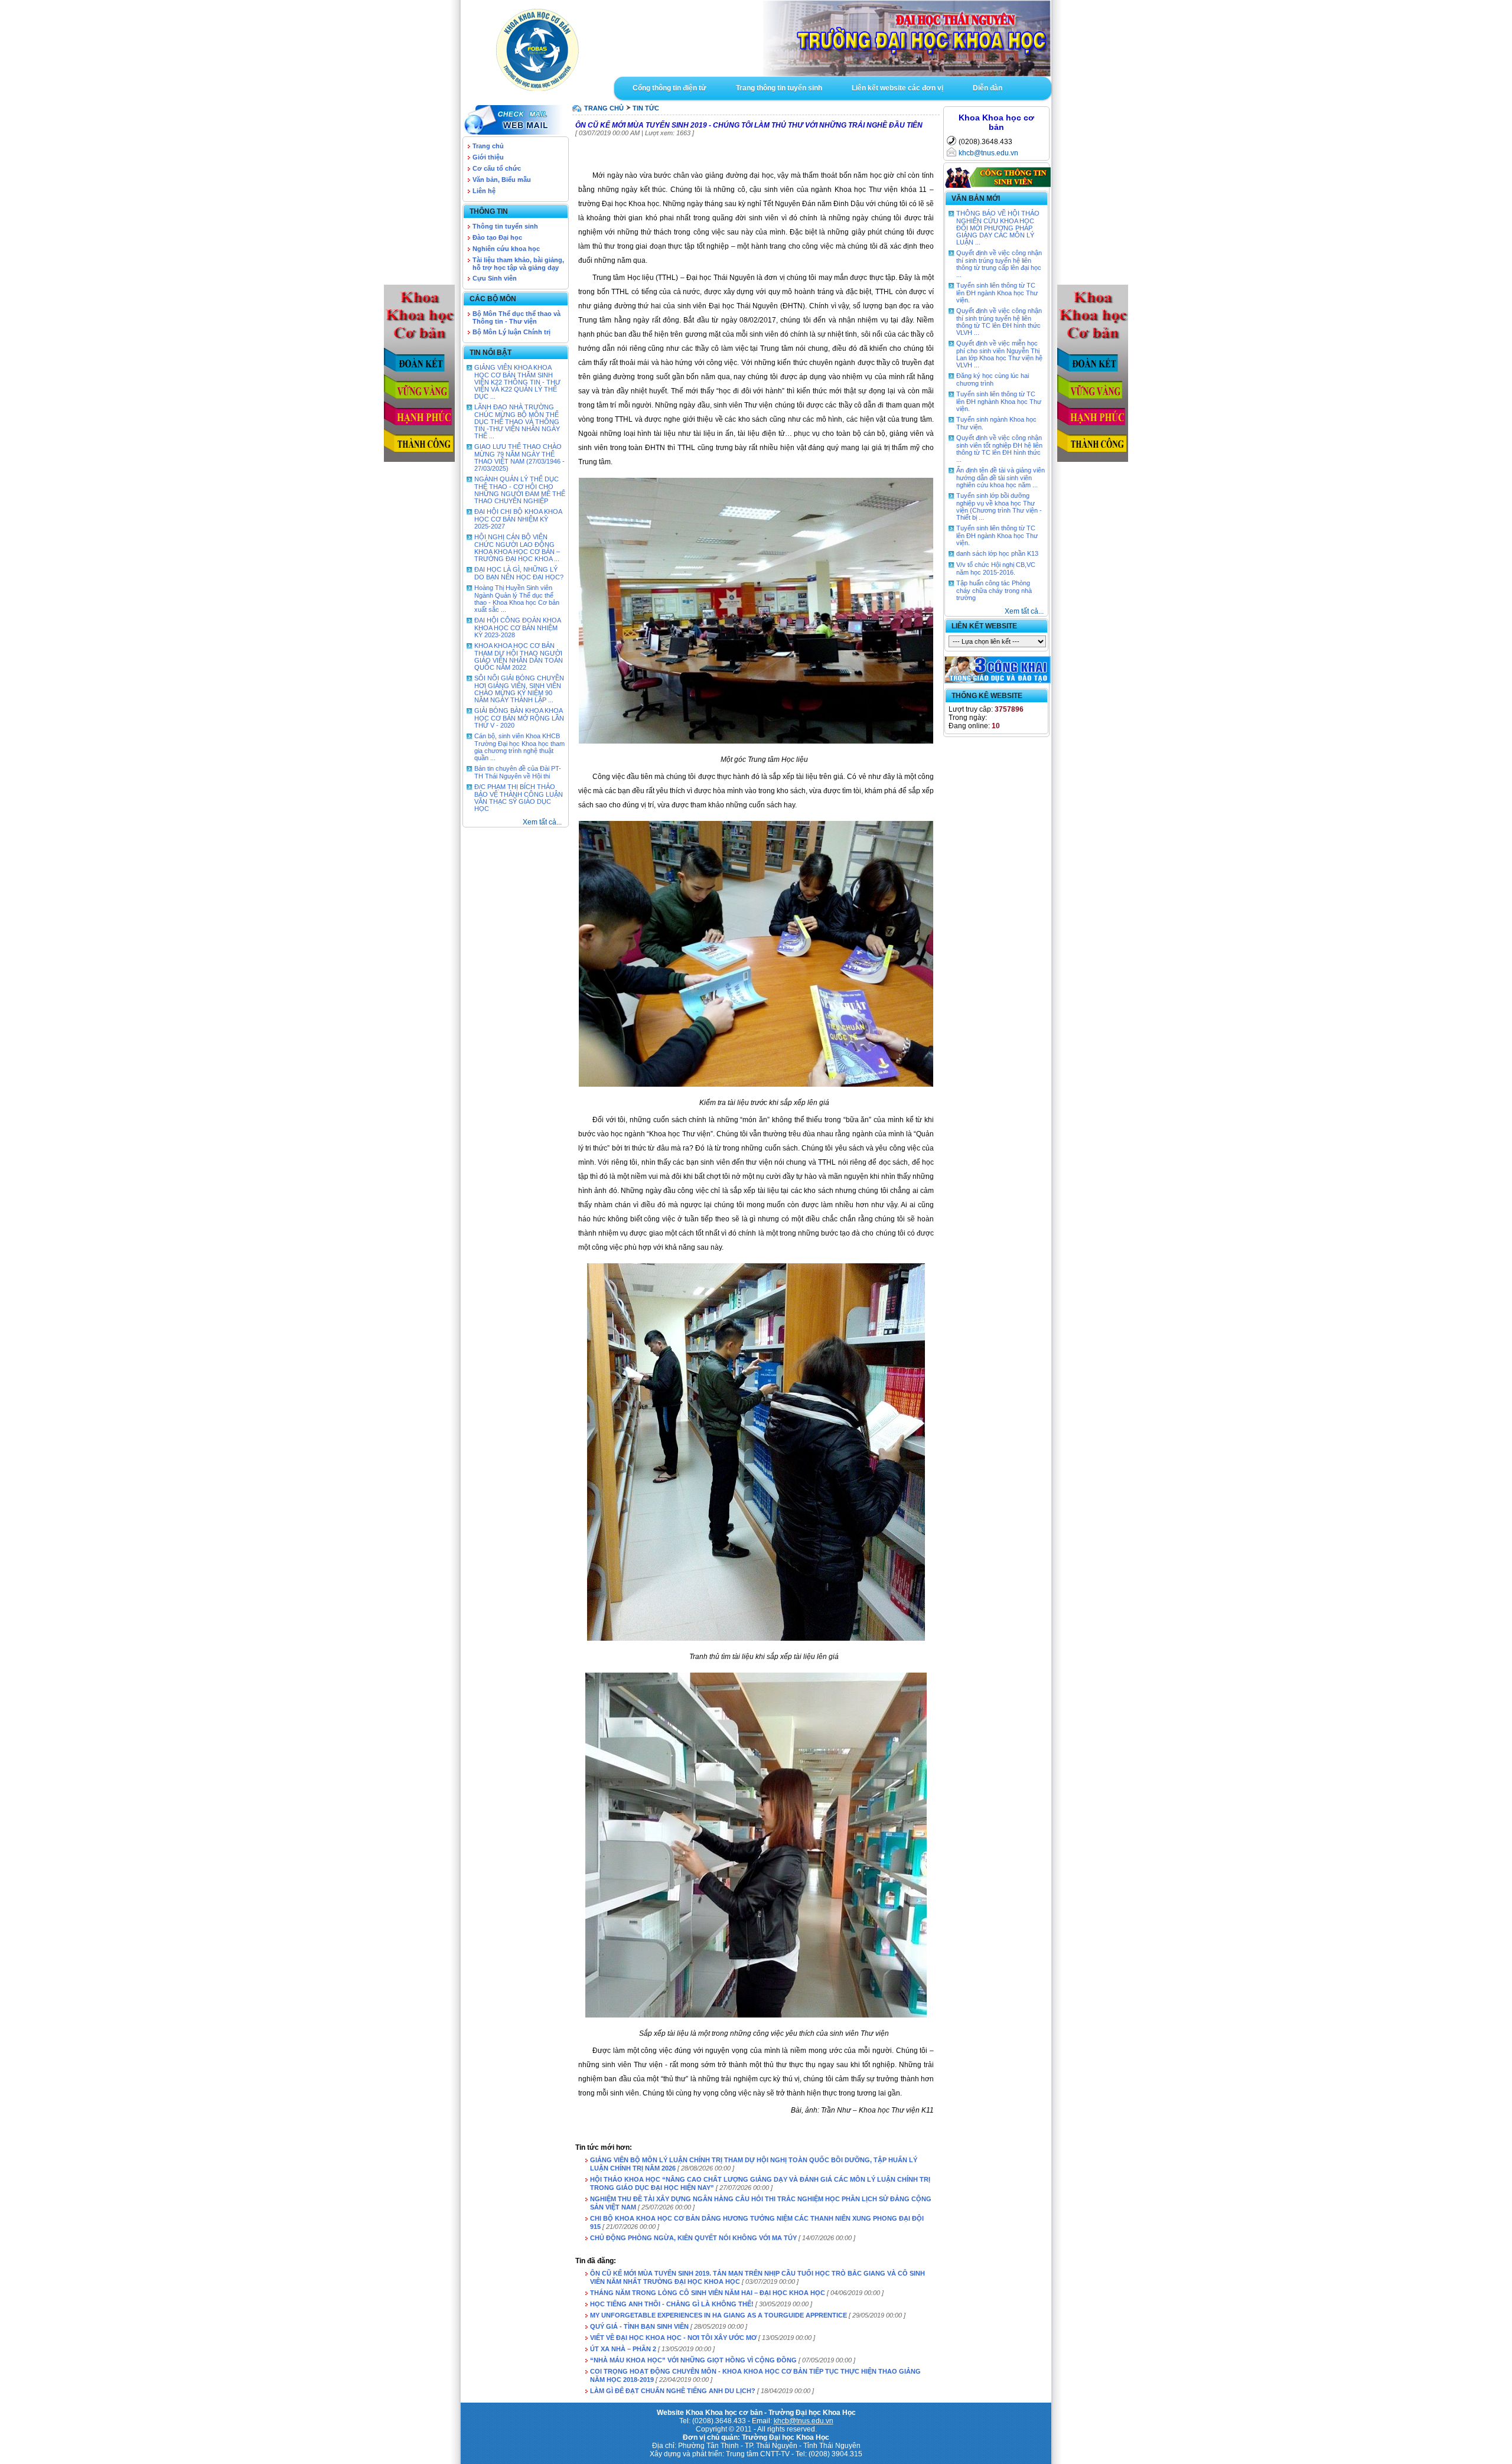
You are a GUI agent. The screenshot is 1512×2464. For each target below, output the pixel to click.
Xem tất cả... (542, 822)
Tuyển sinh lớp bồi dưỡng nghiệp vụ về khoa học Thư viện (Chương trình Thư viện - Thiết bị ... (999, 506)
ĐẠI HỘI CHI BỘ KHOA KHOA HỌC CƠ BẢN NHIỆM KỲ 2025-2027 (518, 519)
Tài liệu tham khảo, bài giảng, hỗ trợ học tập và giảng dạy (518, 264)
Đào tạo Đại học (497, 237)
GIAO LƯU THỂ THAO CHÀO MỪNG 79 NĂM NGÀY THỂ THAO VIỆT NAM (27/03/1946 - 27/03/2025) (519, 457)
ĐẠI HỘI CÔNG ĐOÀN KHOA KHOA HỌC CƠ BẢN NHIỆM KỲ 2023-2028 (517, 628)
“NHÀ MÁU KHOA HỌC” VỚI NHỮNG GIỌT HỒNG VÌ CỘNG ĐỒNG (693, 2360)
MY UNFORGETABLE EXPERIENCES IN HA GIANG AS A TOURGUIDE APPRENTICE (718, 2315)
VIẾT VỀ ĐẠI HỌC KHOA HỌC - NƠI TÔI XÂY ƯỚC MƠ (673, 2338)
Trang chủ (488, 146)
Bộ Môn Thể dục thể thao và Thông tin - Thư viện (517, 317)
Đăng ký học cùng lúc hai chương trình (993, 379)
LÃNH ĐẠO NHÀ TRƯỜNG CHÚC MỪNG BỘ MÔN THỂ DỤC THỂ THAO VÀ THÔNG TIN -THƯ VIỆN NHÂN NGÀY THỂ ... (517, 421)
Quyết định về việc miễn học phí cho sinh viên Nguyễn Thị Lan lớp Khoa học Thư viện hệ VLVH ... (999, 354)
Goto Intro (833, 38)
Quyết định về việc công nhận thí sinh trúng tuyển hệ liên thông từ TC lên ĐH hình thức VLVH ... (999, 322)
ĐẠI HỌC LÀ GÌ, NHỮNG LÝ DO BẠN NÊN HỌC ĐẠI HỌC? (519, 573)
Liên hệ (484, 191)
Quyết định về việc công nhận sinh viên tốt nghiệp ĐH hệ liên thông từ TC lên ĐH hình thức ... (999, 449)
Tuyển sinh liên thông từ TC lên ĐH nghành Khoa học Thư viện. (999, 401)
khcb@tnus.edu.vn (988, 153)
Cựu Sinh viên (495, 278)
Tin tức (646, 108)
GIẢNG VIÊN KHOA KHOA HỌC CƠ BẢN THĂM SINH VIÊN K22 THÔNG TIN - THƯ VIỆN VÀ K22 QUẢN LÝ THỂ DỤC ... (517, 382)
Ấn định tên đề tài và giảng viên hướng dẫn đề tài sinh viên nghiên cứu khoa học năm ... (1001, 478)
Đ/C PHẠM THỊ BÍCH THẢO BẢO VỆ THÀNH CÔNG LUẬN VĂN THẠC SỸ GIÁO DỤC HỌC (519, 798)
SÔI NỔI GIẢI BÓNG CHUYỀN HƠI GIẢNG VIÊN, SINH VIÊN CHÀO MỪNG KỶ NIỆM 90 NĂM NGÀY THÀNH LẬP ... (519, 689)
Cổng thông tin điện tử (669, 88)
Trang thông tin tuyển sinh (779, 88)
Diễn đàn (988, 88)
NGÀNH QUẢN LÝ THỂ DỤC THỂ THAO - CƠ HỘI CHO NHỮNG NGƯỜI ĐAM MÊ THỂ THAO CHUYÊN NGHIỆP (520, 490)
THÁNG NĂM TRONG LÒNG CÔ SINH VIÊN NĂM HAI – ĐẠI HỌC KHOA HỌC (708, 2293)
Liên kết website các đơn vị (897, 88)
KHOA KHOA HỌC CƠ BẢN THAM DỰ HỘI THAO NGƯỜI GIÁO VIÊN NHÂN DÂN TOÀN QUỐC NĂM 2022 (519, 656)
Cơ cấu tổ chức (497, 168)
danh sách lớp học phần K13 (997, 553)
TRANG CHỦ (604, 108)
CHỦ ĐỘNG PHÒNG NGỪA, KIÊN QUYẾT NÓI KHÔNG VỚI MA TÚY (693, 2238)
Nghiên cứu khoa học (506, 249)
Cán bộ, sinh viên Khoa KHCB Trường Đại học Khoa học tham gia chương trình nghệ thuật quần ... (519, 747)
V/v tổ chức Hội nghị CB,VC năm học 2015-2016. (996, 568)
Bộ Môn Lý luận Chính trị (511, 332)
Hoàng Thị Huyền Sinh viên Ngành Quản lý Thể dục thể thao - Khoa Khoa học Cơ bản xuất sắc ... (517, 599)
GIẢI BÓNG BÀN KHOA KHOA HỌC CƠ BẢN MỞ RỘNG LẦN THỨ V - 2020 (519, 718)
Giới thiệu (488, 157)
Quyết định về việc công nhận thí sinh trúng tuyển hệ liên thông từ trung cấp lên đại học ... (999, 264)
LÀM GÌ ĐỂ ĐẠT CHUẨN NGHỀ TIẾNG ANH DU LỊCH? (673, 2391)
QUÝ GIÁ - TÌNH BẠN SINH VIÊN (639, 2326)
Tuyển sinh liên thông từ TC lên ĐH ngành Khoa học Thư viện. (997, 293)
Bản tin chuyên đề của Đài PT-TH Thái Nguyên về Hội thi (518, 772)
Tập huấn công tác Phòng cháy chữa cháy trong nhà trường (994, 590)
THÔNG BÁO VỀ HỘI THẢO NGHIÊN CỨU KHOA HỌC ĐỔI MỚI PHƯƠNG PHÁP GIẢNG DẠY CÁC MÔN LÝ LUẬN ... (998, 228)
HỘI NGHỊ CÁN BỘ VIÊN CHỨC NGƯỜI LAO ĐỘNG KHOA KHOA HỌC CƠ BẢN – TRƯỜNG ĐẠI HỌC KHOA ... (517, 548)
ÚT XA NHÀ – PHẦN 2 (623, 2349)
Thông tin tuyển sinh (505, 226)
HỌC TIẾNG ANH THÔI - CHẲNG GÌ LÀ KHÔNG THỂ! (672, 2304)
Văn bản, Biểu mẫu (502, 180)
